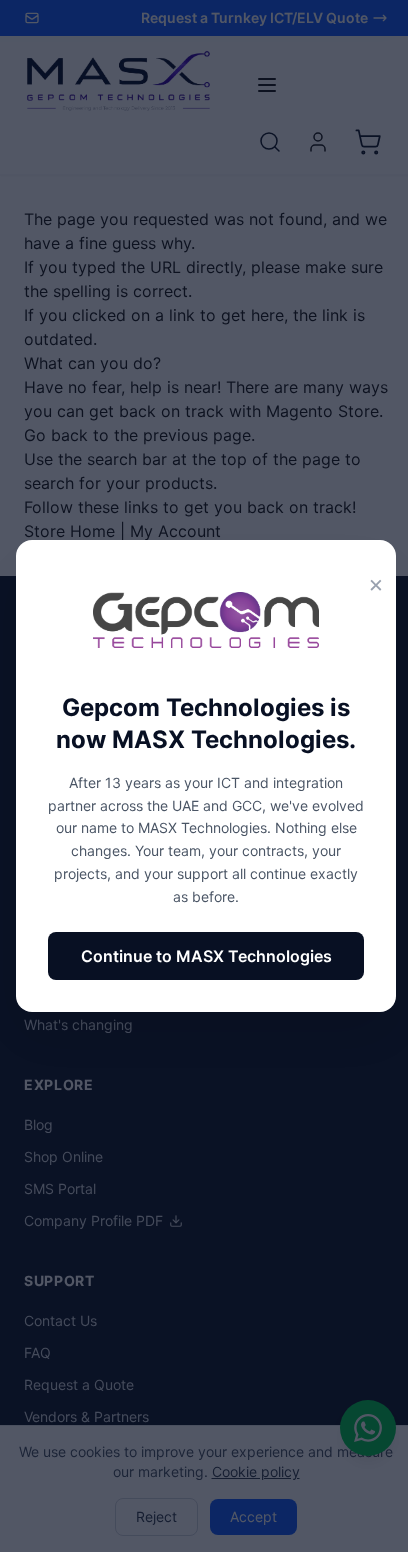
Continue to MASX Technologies (206, 956)
